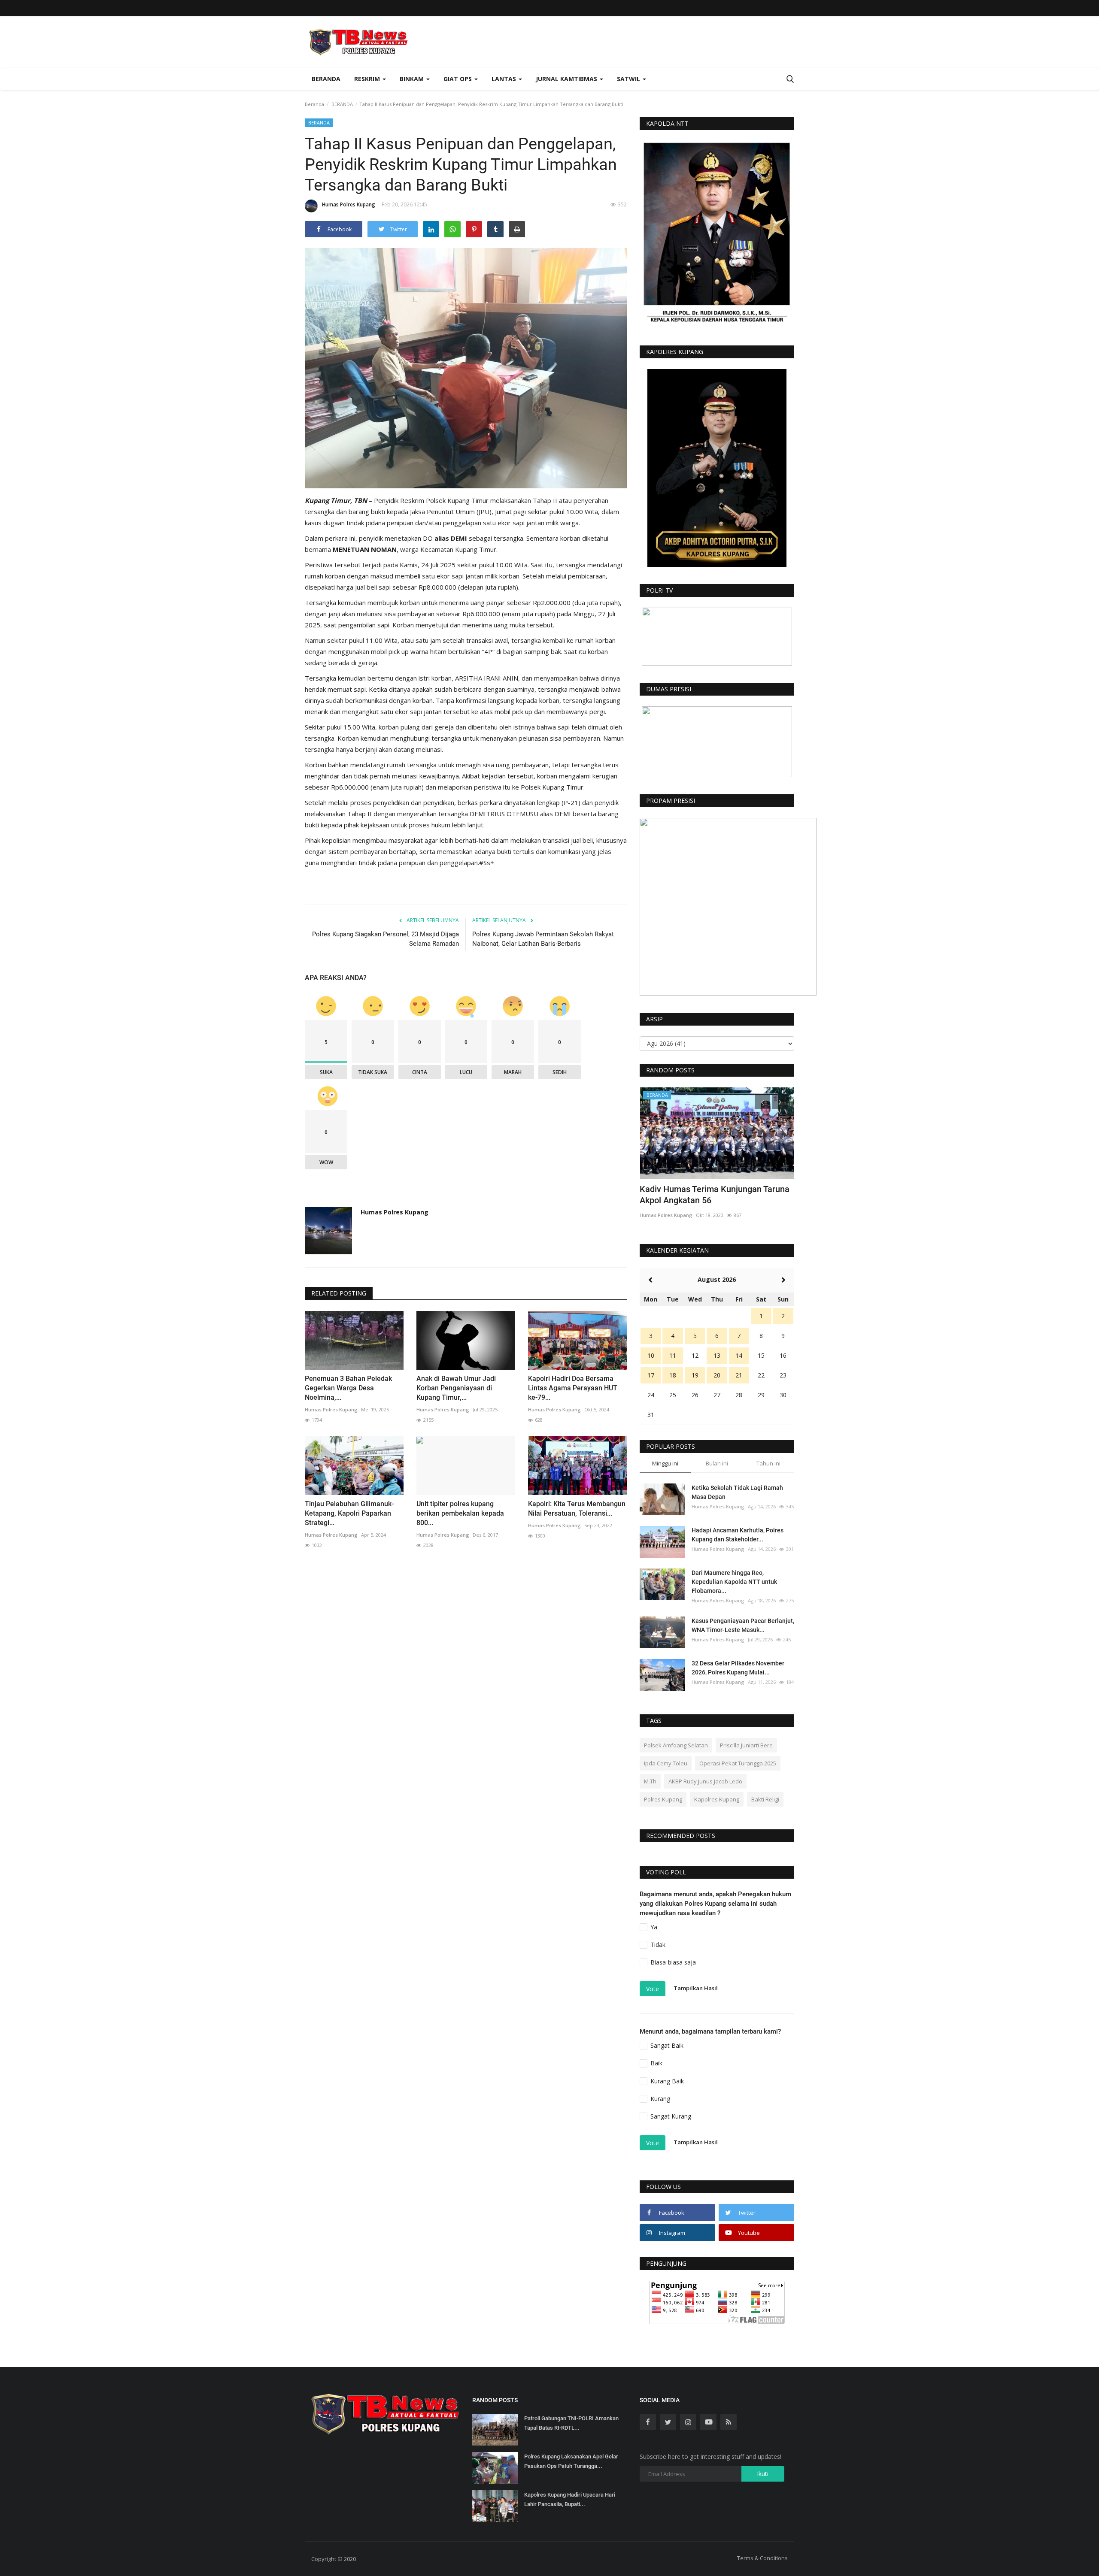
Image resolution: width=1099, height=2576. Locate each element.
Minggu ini (665, 1463)
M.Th (650, 1781)
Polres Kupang (663, 1799)
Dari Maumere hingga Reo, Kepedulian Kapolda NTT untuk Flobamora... (734, 1582)
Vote (653, 1989)
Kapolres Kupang (717, 1799)
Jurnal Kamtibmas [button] (567, 79)
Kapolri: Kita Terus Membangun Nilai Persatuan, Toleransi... (577, 1509)
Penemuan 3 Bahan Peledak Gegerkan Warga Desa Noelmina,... (348, 1388)
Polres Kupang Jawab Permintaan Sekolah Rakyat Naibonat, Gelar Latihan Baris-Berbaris (543, 939)
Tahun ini (768, 1463)
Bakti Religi (765, 1799)
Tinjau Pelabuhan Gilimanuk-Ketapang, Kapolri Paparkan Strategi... (349, 1513)
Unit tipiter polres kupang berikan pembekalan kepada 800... (460, 1513)
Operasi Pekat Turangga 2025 (738, 1763)
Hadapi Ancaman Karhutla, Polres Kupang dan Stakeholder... (738, 1535)
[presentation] (762, 1102)
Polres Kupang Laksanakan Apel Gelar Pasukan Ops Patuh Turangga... (571, 2461)
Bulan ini (717, 1463)
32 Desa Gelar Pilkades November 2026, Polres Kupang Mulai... (738, 1668)
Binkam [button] (413, 79)
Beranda (326, 79)
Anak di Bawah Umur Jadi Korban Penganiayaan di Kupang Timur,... (456, 1388)
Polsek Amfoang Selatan (676, 1745)
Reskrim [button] (368, 79)
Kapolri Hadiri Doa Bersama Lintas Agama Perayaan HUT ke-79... (573, 1388)
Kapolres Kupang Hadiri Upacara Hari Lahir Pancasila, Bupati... (570, 2499)
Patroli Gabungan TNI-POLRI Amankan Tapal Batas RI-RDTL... (571, 2423)
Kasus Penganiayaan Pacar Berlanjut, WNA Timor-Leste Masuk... (743, 1625)
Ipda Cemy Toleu (666, 1763)
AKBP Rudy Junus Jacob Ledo (705, 1781)
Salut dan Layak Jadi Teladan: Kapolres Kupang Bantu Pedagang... (715, 1195)
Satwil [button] (629, 79)
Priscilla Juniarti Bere (746, 1745)
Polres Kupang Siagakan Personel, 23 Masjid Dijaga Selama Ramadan (386, 939)
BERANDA (342, 104)
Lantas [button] (505, 79)
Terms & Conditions (762, 2558)
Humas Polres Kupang (349, 204)
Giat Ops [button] (458, 79)
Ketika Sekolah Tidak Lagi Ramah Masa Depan (737, 1492)
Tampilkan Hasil (696, 1988)
